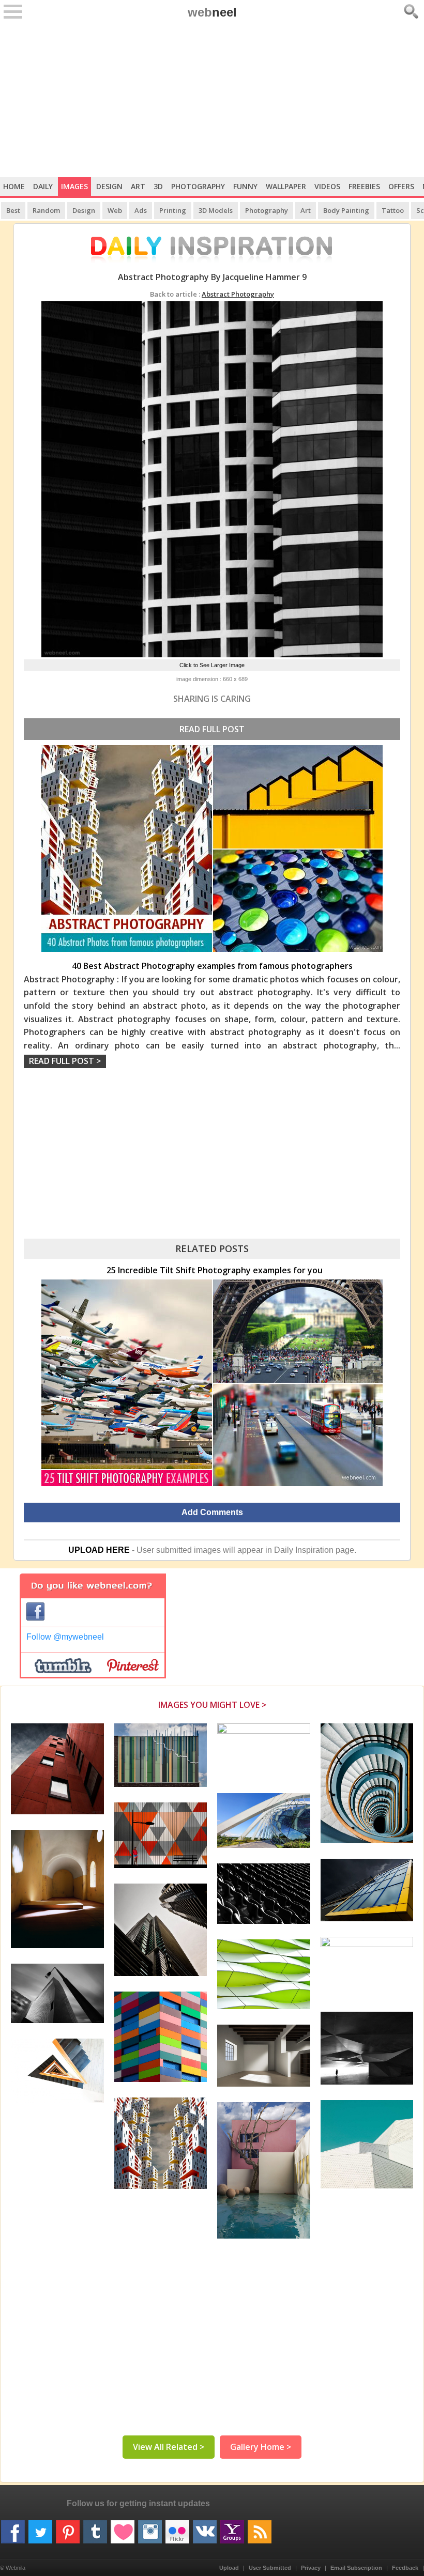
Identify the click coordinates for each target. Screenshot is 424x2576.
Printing (173, 210)
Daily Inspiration (304, 1550)
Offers (401, 186)
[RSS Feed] (260, 2528)
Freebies (364, 186)
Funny (245, 186)
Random (46, 210)
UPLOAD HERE (99, 1550)
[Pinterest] (68, 2528)
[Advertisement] (212, 100)
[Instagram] (150, 2528)
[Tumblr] (95, 2528)
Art (138, 186)
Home (14, 186)
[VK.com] (205, 2528)
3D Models (216, 210)
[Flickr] (177, 2528)
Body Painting (346, 210)
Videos (327, 186)
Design (109, 186)
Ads (141, 210)
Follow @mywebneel (65, 1637)
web (212, 12)
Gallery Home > (261, 2447)
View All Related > (169, 2447)
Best (13, 210)
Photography (198, 186)
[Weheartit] (123, 2528)
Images (74, 186)
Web (115, 210)
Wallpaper (286, 186)
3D (158, 186)
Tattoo (393, 210)
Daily (43, 186)
